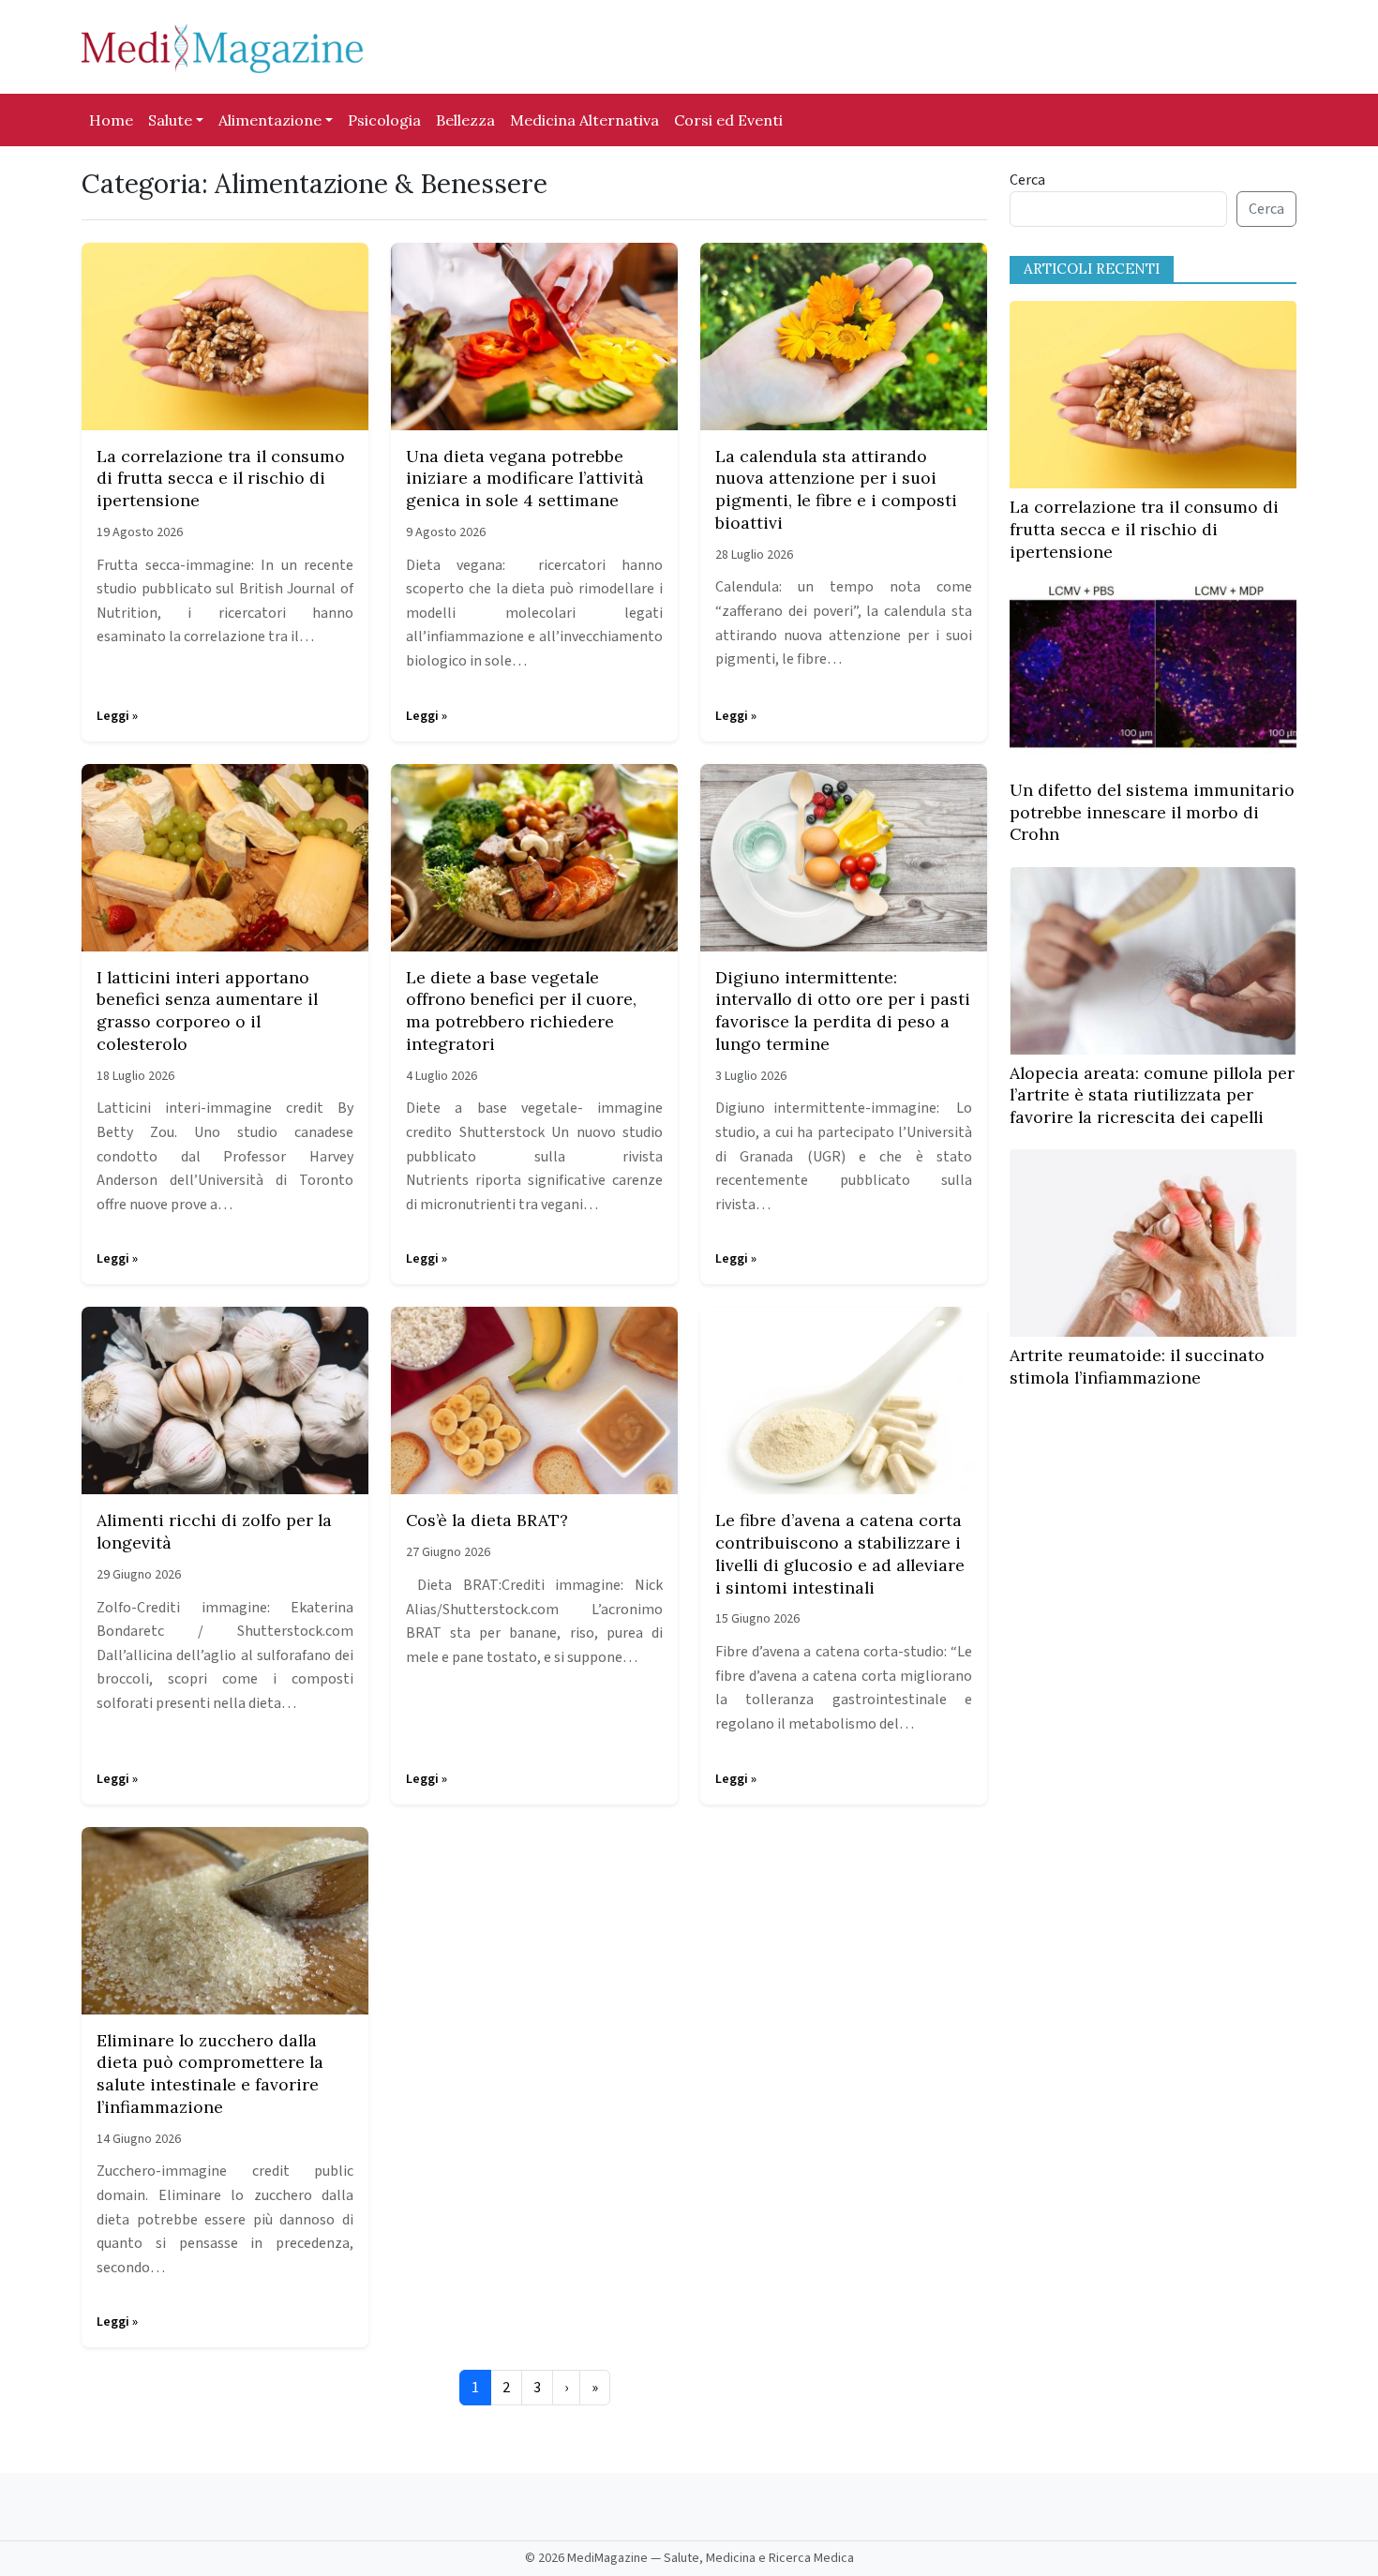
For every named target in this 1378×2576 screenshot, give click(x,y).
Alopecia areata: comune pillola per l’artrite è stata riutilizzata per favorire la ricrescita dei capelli (1152, 1095)
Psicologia (384, 120)
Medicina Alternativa (584, 120)
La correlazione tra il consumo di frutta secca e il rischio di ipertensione (1144, 529)
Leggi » (117, 716)
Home (111, 120)
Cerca (1027, 180)
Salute (170, 120)
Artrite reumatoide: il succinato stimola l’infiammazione (1137, 1366)
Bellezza (465, 120)
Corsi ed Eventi (728, 120)
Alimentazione (270, 120)
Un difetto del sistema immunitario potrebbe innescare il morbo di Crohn (1152, 812)
